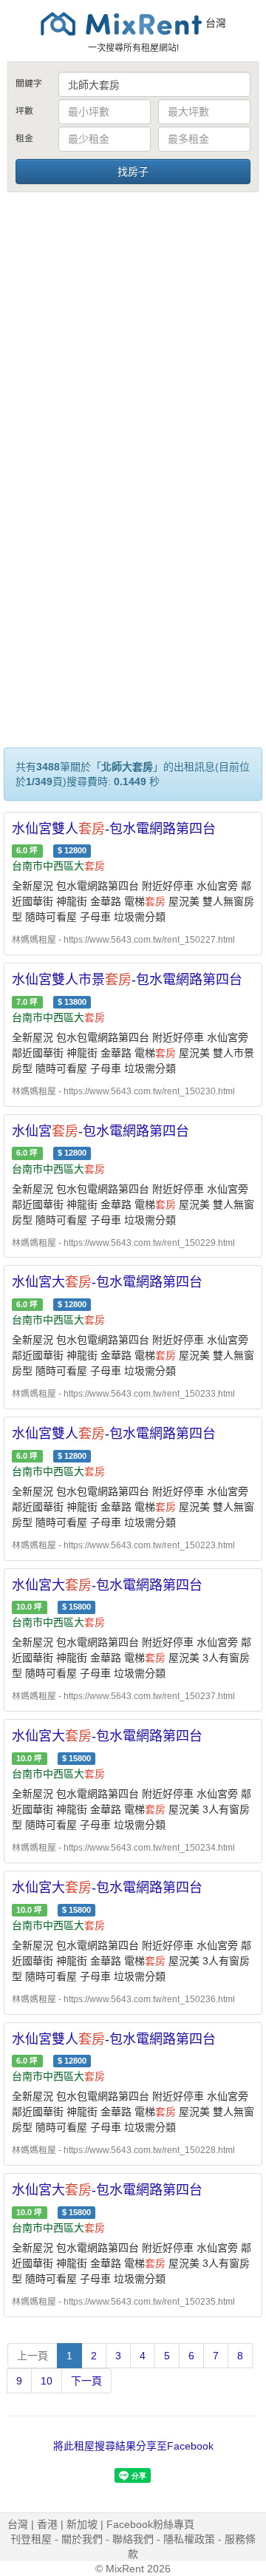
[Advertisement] (133, 335)
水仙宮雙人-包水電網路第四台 (114, 829)
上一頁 (33, 2356)
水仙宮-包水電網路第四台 (100, 1131)
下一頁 (86, 2381)
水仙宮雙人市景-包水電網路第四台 (127, 980)
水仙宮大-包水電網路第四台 (107, 1282)
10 (47, 2381)
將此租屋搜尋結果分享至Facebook (133, 2446)
